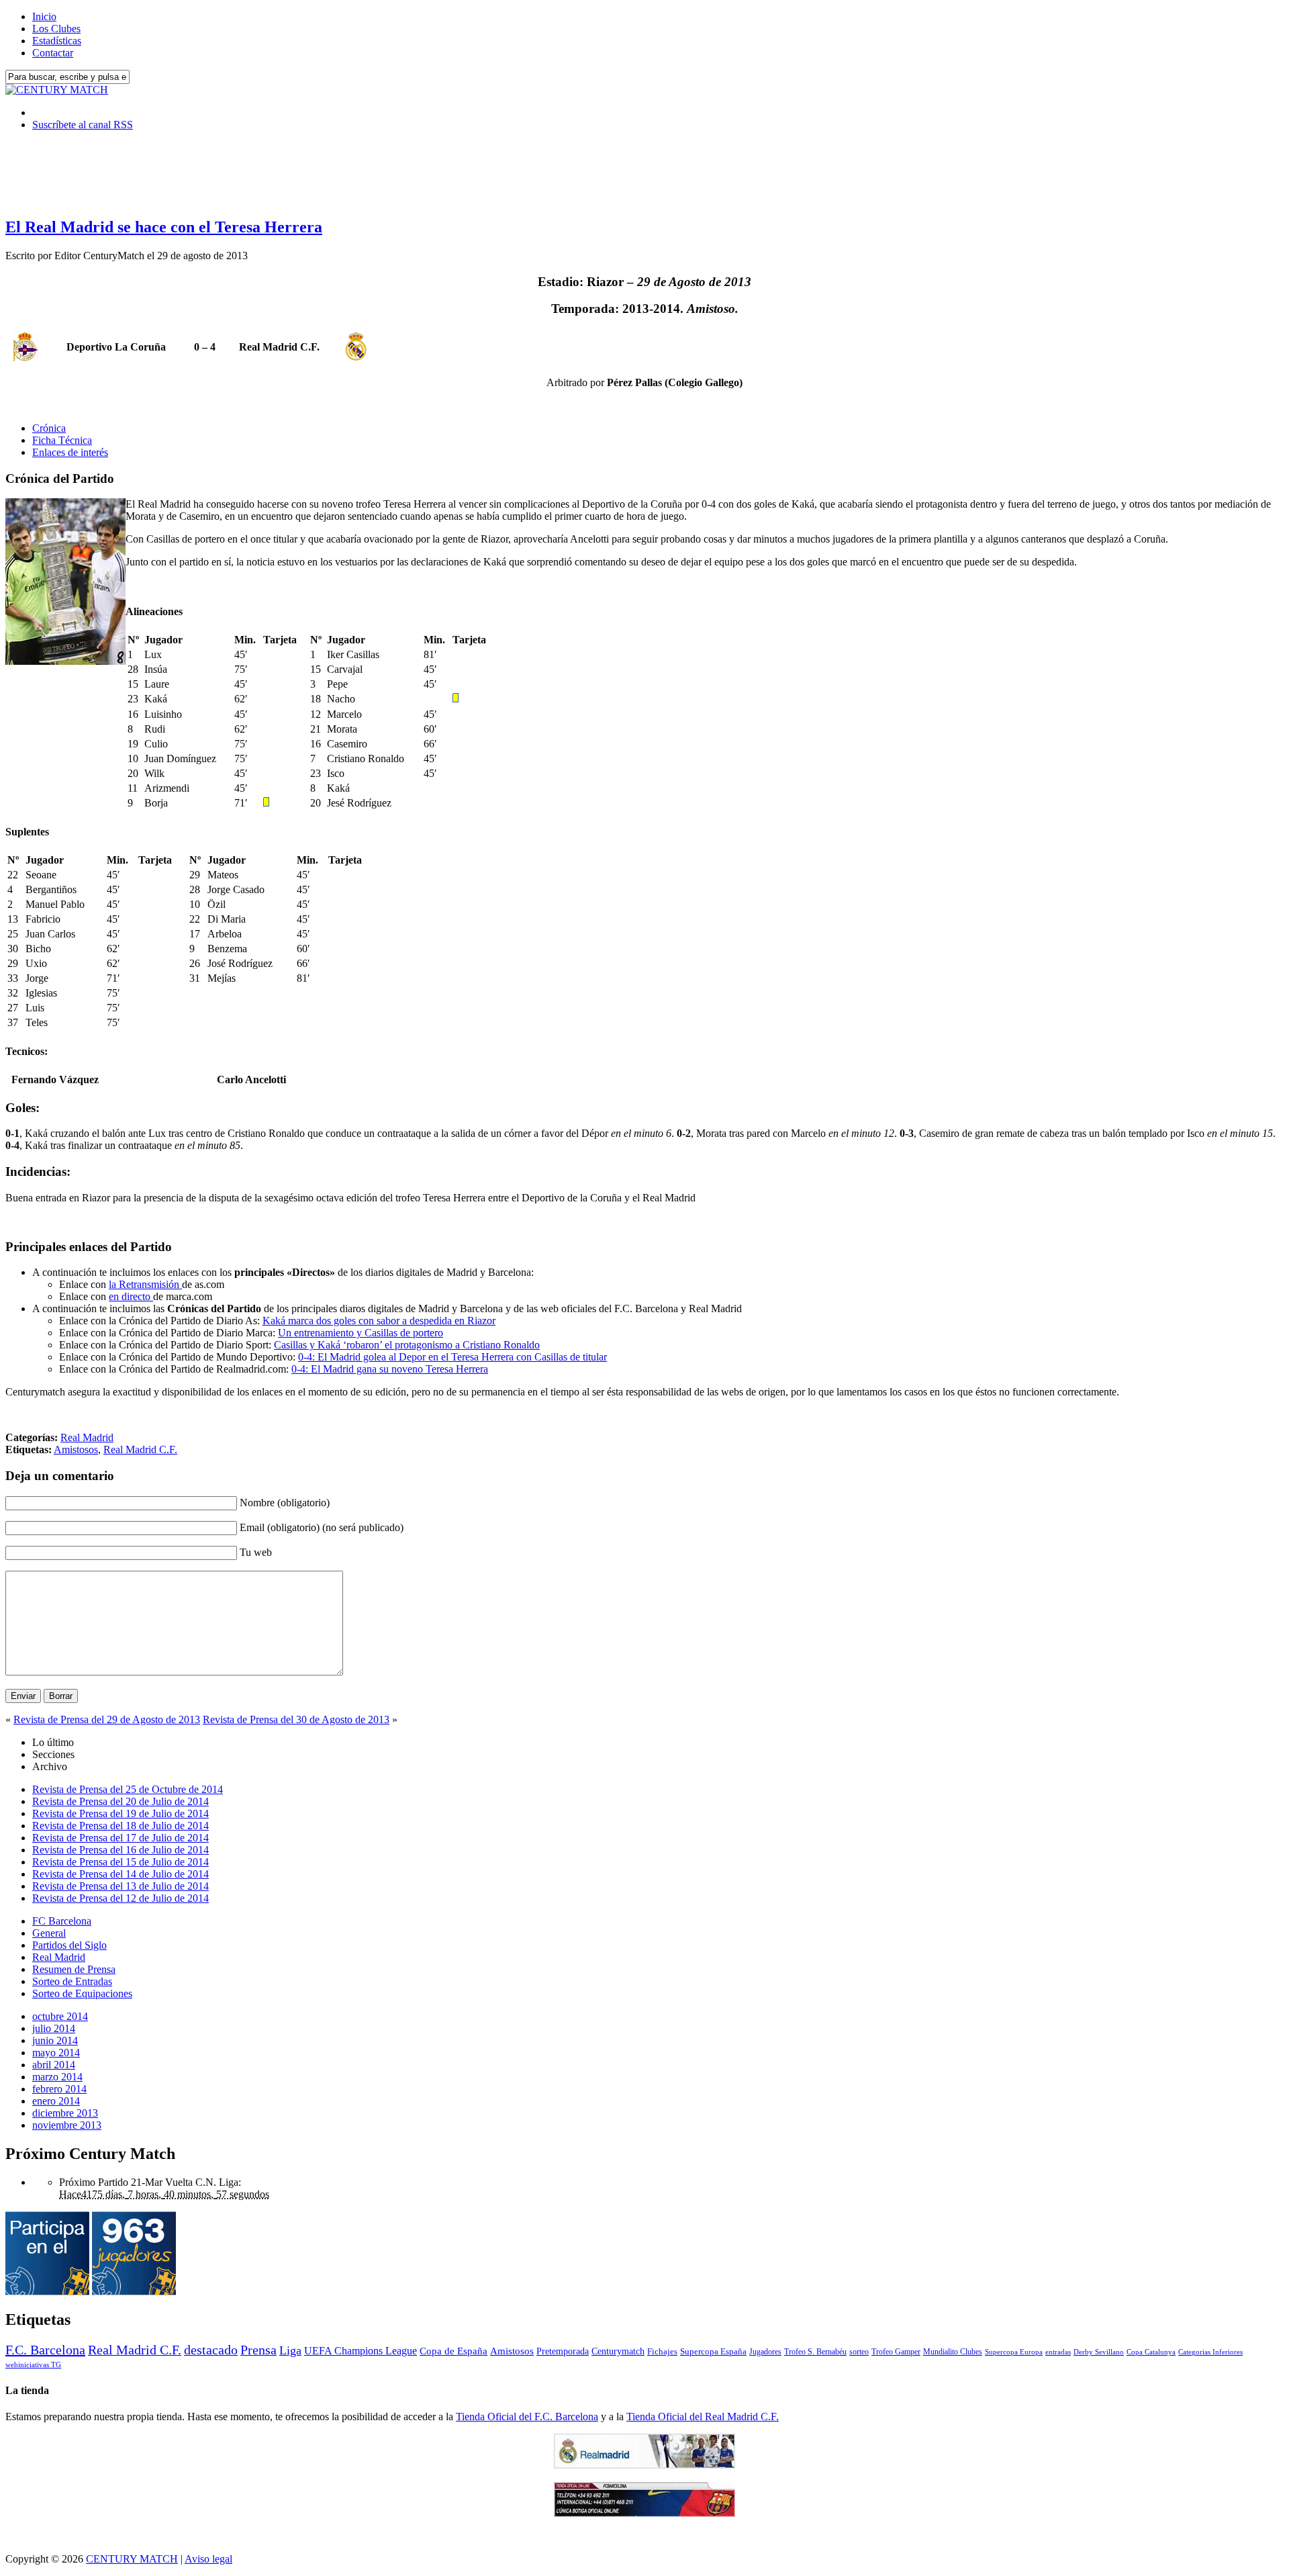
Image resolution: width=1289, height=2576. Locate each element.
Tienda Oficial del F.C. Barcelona (527, 2417)
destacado (211, 2350)
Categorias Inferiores (1210, 2352)
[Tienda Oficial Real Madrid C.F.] (644, 2465)
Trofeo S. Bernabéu (815, 2352)
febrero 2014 (59, 2089)
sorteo (859, 2352)
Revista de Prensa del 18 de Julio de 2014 (121, 1826)
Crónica (49, 428)
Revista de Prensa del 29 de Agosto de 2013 (107, 1719)
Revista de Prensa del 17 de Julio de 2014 (121, 1838)
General (49, 1933)
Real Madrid (87, 1437)
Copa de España (453, 2351)
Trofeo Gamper (896, 2352)
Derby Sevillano (1099, 2352)
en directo (131, 1296)
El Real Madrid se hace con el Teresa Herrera (164, 227)
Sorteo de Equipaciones (82, 1993)
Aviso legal (208, 2559)
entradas (1058, 2352)
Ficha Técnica (62, 440)
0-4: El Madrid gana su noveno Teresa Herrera (390, 1369)
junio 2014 (55, 2040)
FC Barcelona (62, 1921)
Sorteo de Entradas (72, 1981)
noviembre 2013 (67, 2125)
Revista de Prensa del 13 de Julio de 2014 (121, 1886)
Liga (290, 2350)
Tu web (256, 1552)
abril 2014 (54, 2065)
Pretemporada (563, 2351)
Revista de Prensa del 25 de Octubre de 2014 (128, 1789)
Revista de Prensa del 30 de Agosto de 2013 (296, 1719)
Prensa (258, 2350)
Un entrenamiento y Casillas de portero (361, 1333)
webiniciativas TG (33, 2365)
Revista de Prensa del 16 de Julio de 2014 (121, 1850)
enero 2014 (56, 2101)
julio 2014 (54, 2028)
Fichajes (662, 2351)
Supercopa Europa (1014, 2352)
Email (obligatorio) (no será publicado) (322, 1527)
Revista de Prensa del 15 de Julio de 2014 (121, 1862)
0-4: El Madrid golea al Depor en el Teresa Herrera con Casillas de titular (452, 1357)
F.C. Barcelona (45, 2350)
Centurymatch (618, 2351)
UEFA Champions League (361, 2351)
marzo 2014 (57, 2077)
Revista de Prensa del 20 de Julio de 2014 (121, 1801)
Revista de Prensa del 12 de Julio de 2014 (121, 1898)
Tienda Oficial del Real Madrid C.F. (703, 2417)
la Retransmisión (145, 1284)
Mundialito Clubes (953, 2352)
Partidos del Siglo (69, 1945)
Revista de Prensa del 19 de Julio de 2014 (121, 1813)
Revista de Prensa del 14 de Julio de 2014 (121, 1874)
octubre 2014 (60, 2016)
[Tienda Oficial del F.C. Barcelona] (644, 2513)
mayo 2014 (56, 2053)
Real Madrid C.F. (140, 1450)
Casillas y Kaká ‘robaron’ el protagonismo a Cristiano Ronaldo (407, 1345)
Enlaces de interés (70, 452)
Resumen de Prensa (74, 1969)
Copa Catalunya (1151, 2352)
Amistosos (76, 1450)
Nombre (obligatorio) (285, 1503)
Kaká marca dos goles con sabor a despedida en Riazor (379, 1321)
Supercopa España (713, 2351)
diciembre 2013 (65, 2113)
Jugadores (765, 2352)
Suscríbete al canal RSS (83, 125)
